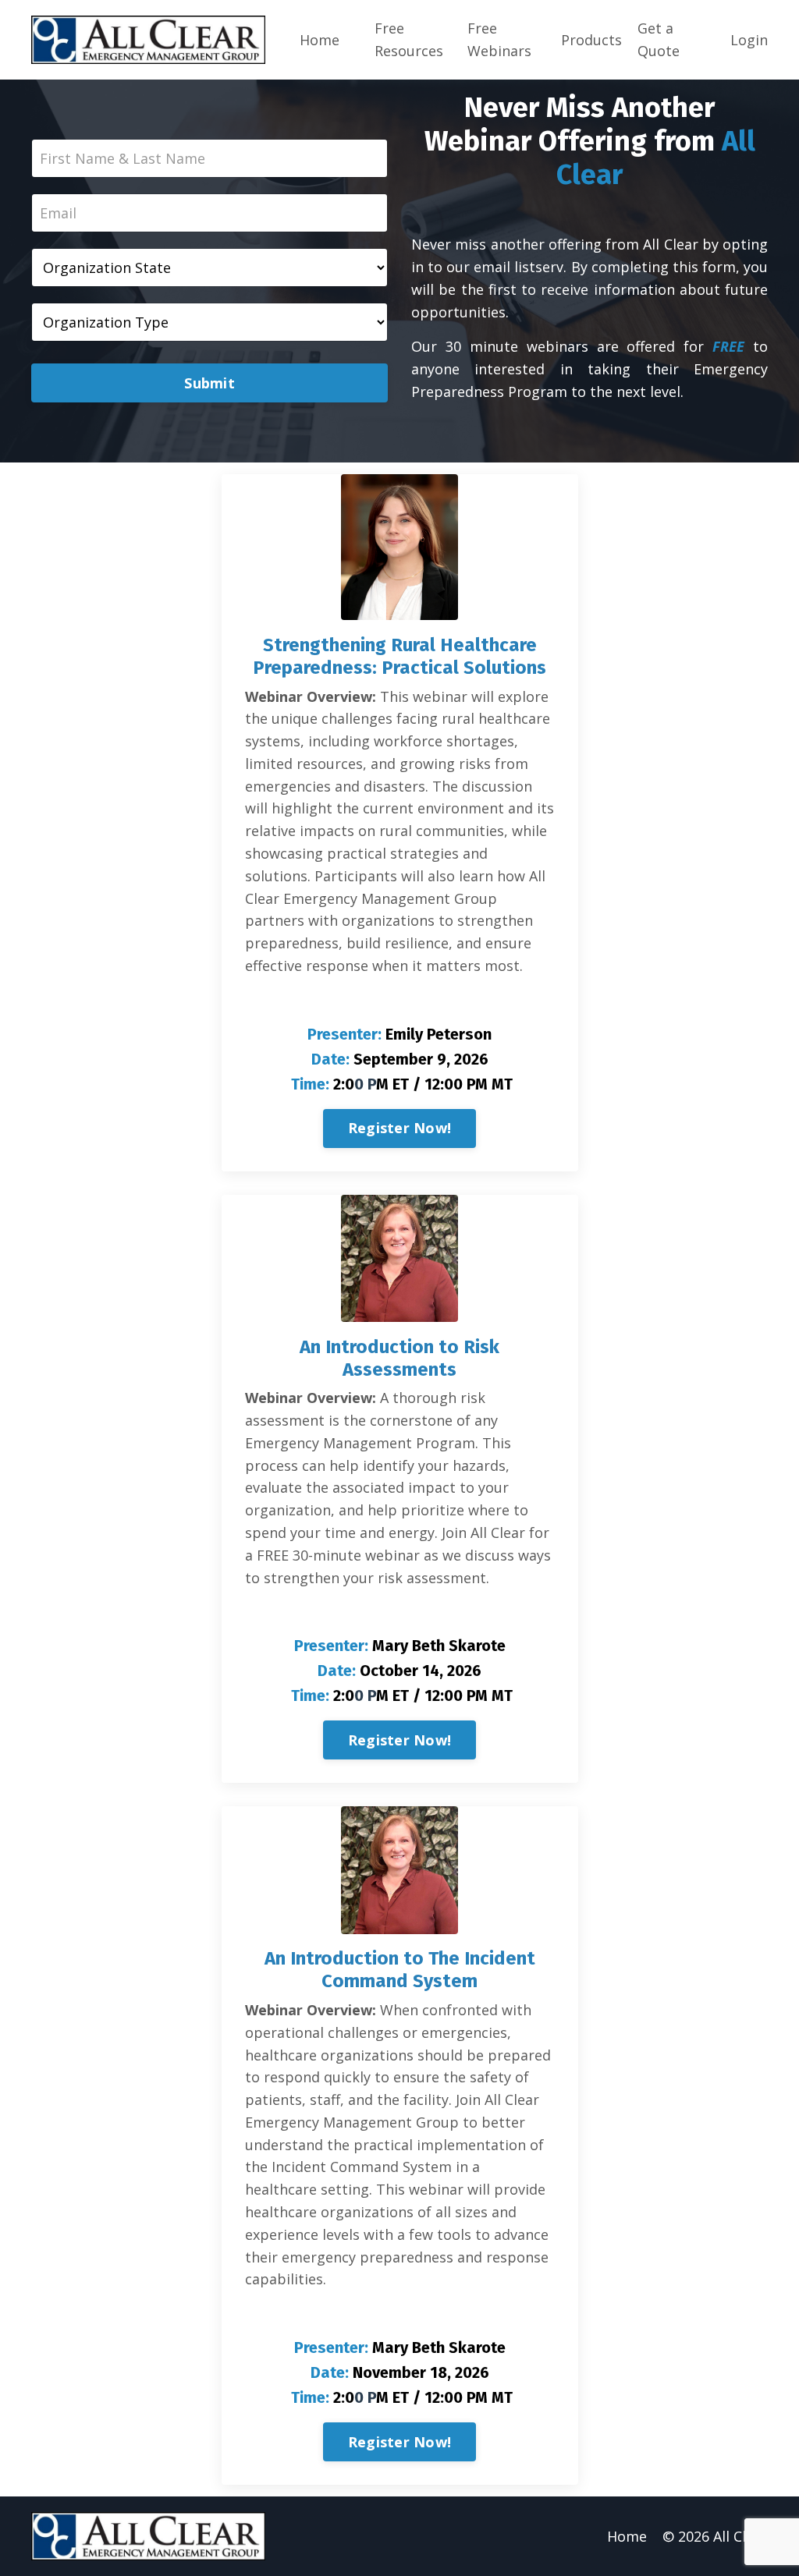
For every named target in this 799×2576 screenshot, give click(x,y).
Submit (210, 383)
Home (320, 40)
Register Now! (399, 1128)
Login (749, 40)
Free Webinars (499, 39)
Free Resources (409, 39)
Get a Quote (659, 39)
